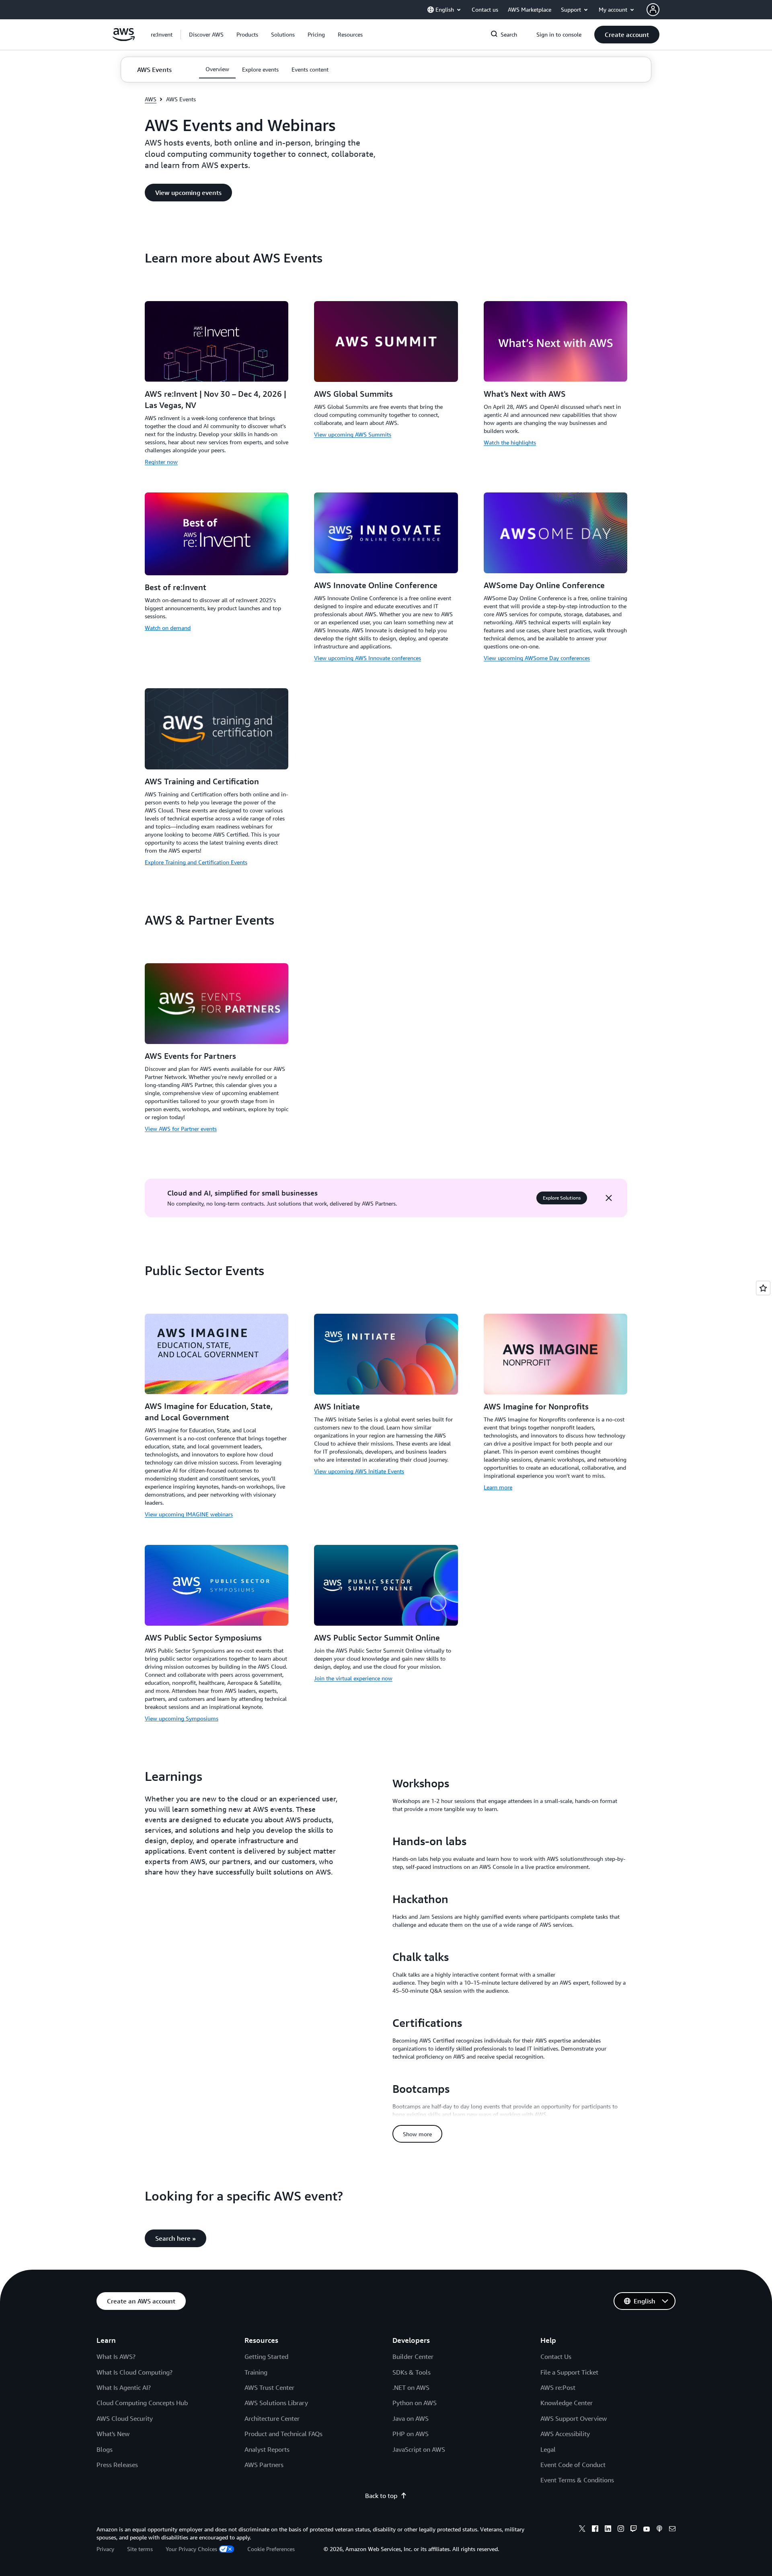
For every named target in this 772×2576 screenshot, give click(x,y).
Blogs (105, 2449)
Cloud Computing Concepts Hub (142, 2403)
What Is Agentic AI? (124, 2387)
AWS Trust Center (269, 2387)
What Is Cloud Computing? (134, 2372)
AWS (151, 99)
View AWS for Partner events (181, 1129)
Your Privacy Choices (191, 2549)
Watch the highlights (510, 442)
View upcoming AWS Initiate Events (359, 1471)
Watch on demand (168, 628)
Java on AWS (411, 2418)
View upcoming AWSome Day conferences (537, 658)
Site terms (140, 2549)
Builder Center (413, 2357)
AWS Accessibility (565, 2434)
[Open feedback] (763, 1288)
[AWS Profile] (653, 10)
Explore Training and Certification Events (196, 862)
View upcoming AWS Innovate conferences (368, 658)
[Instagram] (621, 2530)
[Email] (672, 2530)
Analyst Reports (267, 2449)
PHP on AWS (411, 2434)
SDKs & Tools (412, 2372)
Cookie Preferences (271, 2549)
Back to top (381, 2496)
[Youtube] (647, 2530)
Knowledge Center (567, 2403)
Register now (161, 462)
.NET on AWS (411, 2387)
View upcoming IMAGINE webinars (189, 1514)
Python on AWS (415, 2403)
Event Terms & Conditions (577, 2480)
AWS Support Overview (574, 2418)
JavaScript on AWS (419, 2449)
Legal (548, 2449)
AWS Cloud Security (125, 2418)
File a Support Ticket (569, 2372)
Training (256, 2372)
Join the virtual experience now (353, 1678)
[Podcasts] (659, 2530)
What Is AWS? (116, 2357)
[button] (206, 35)
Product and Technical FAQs (283, 2434)
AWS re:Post (558, 2387)
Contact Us (556, 2357)
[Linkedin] (608, 2530)
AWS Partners (264, 2465)
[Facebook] (595, 2530)
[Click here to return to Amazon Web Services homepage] (124, 39)
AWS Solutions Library (276, 2403)
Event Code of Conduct (573, 2465)
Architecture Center (272, 2418)
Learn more (498, 1487)
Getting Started (266, 2357)
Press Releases (117, 2465)
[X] (582, 2530)
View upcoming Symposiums (182, 1718)
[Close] (609, 1198)
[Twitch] (634, 2530)
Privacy (105, 2549)
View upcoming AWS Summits (353, 434)
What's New (113, 2434)
